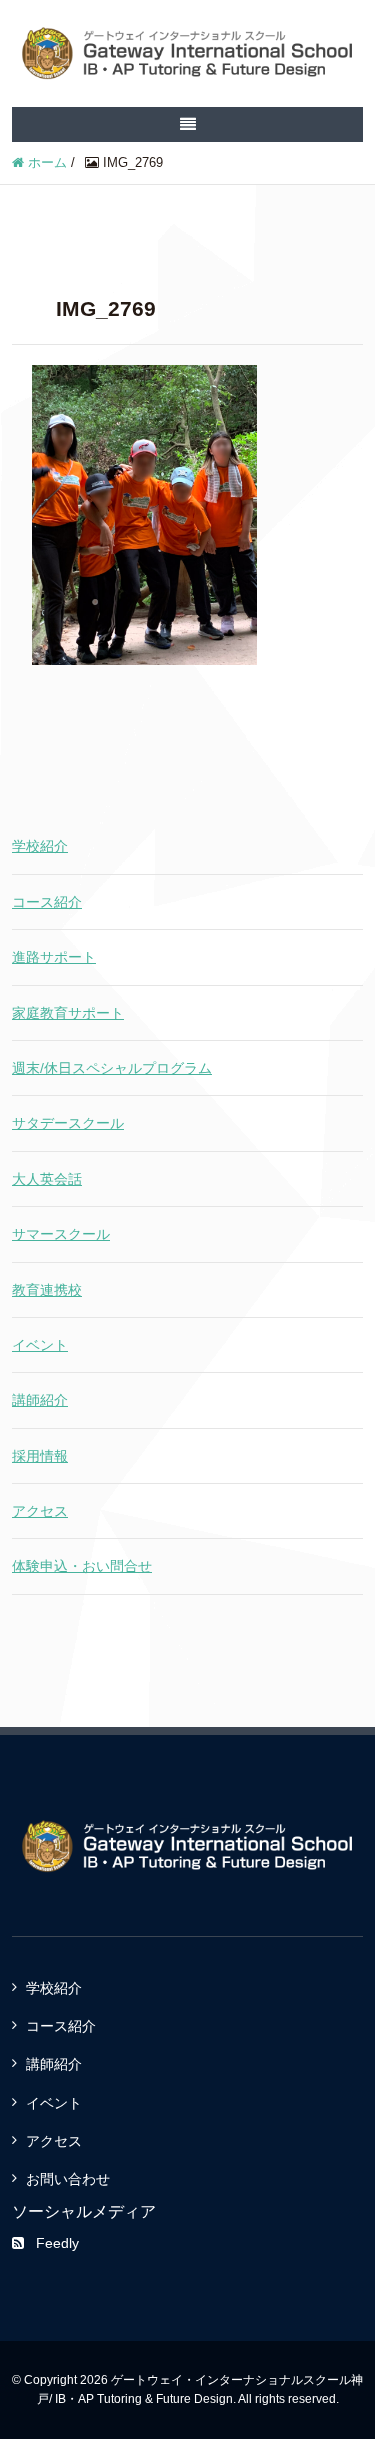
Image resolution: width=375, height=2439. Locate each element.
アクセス (40, 1511)
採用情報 (40, 1456)
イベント (40, 1345)
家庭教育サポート (68, 1013)
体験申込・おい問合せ (82, 1566)
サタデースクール (68, 1123)
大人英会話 (47, 1179)
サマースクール (61, 1234)
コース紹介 (47, 902)
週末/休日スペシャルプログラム (112, 1068)
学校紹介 (40, 846)
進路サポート (54, 957)
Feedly (57, 2243)
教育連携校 (47, 1290)
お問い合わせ (68, 2179)
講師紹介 (40, 1400)
